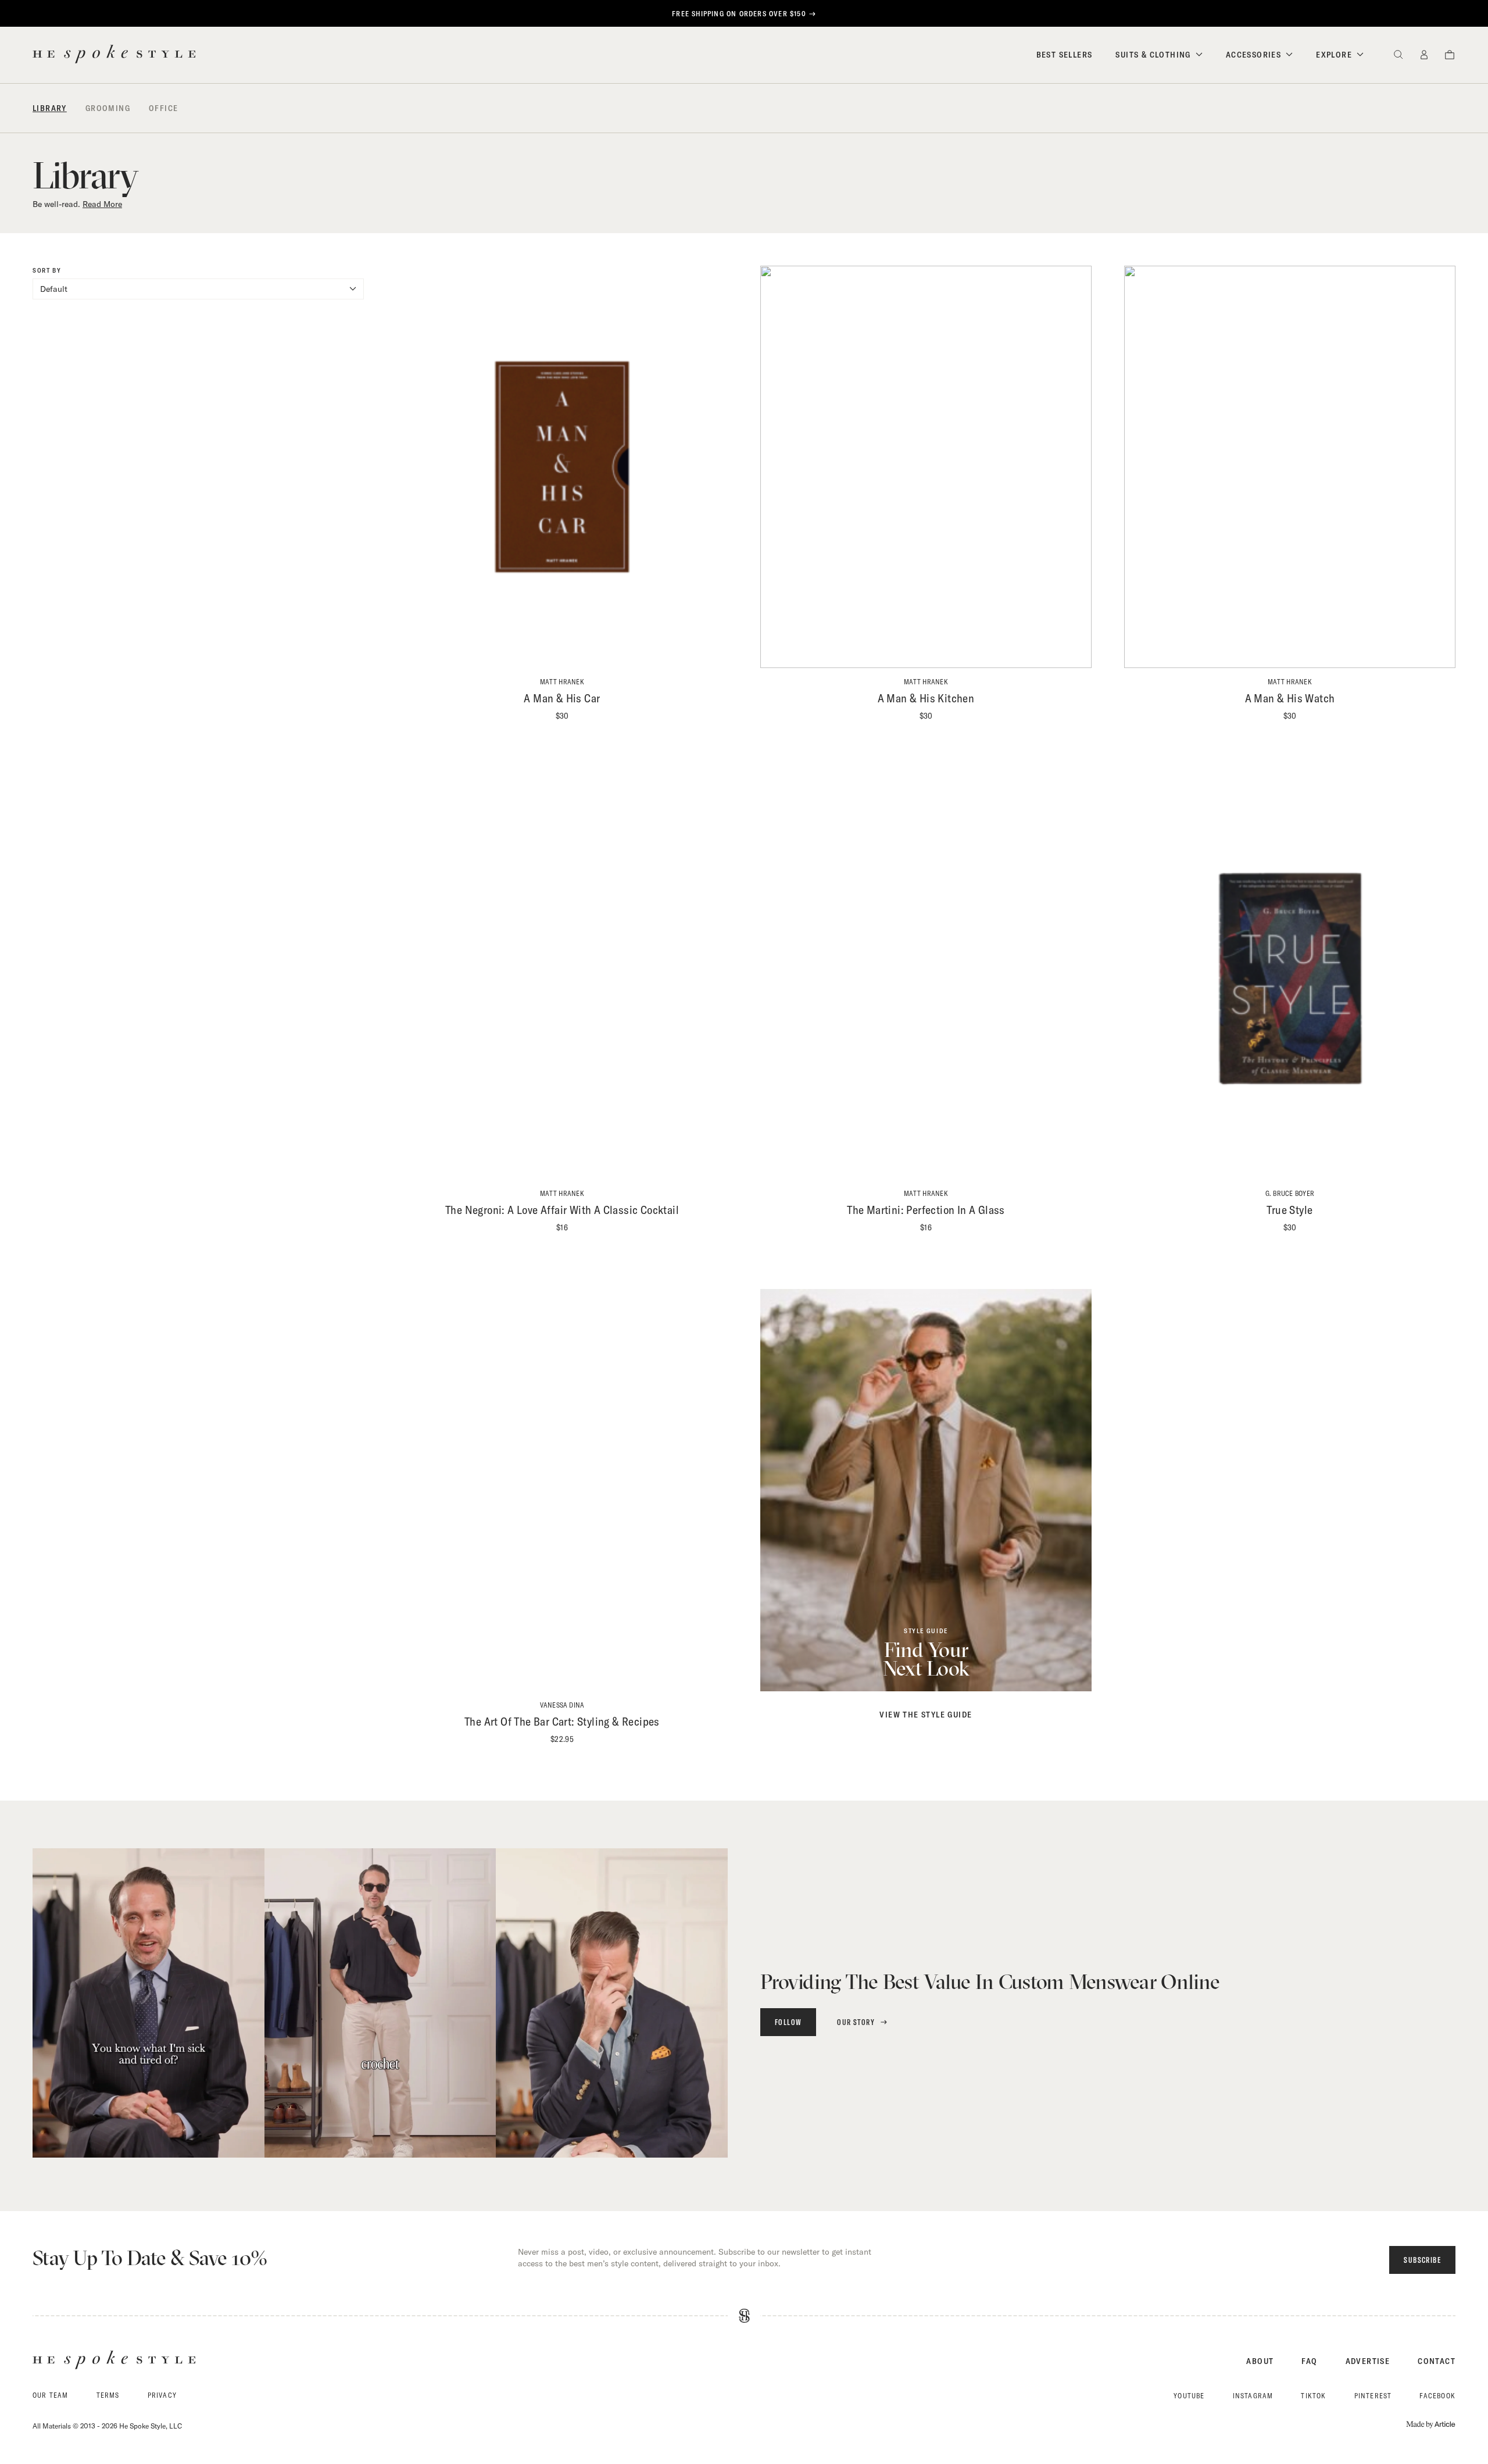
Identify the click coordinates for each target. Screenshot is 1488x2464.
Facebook (1437, 2396)
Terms (108, 2395)
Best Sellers (1065, 55)
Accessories (1253, 55)
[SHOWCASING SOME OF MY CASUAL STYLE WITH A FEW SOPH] (380, 2003)
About (1260, 2361)
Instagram (1253, 2396)
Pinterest (1373, 2396)
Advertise (1368, 2361)
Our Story (856, 2022)
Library (50, 108)
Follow (788, 2022)
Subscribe (1422, 2260)
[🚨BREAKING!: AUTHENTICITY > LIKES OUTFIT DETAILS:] (612, 2003)
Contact (1437, 2361)
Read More (102, 204)
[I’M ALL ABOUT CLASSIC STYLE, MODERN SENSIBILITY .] (149, 2003)
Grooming (108, 108)
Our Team (51, 2395)
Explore (1334, 55)
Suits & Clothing (1153, 55)
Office (163, 108)
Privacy (162, 2395)
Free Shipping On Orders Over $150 (739, 14)
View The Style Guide (926, 1715)
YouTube (1189, 2396)
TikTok (1313, 2396)
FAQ (1309, 2361)
